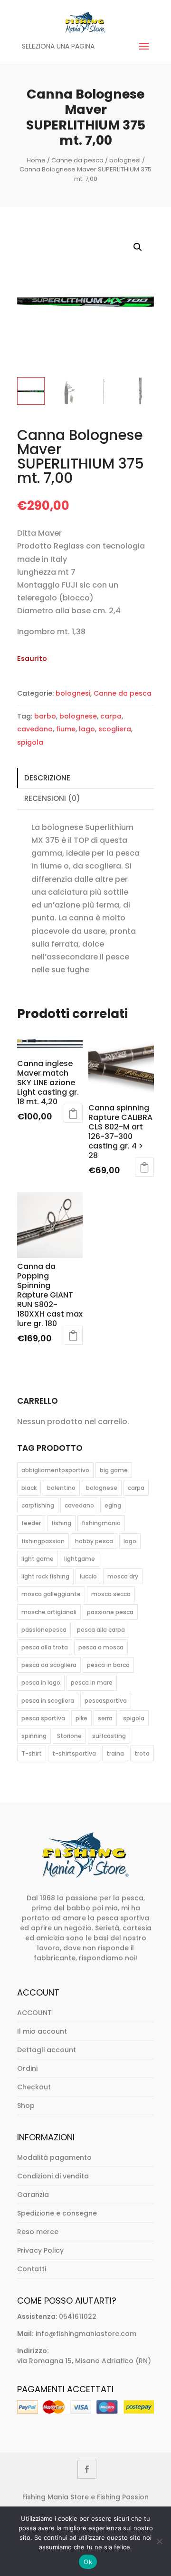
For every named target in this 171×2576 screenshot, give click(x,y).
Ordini (27, 2068)
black (29, 1488)
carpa (111, 716)
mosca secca (111, 1594)
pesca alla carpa (101, 1630)
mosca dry (123, 1576)
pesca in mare (92, 1682)
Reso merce (38, 2232)
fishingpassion (43, 1541)
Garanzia (33, 2195)
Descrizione (47, 778)
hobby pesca (94, 1541)
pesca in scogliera (48, 1701)
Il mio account (42, 2031)
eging (113, 1505)
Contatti (32, 2269)
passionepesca (44, 1630)
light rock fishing (45, 1576)
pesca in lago (41, 1682)
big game (114, 1470)
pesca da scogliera (49, 1665)
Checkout (34, 2087)
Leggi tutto (73, 1113)
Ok (88, 2562)
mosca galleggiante (51, 1594)
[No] (159, 2541)
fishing (61, 1523)
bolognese (78, 716)
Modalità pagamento (54, 2157)
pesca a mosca (101, 1647)
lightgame (80, 1559)
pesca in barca (108, 1665)
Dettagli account (47, 2050)
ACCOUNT (34, 2013)
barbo (45, 716)
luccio (88, 1576)
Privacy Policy (40, 2250)
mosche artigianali (49, 1612)
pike (81, 1718)
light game (38, 1559)
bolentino (61, 1488)
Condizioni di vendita (53, 2176)
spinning (34, 1736)
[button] (138, 247)
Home (36, 160)
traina (115, 1753)
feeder (31, 1523)
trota (142, 1753)
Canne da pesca (77, 160)
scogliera (115, 729)
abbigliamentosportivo (55, 1470)
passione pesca (110, 1612)
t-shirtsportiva (74, 1753)
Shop (26, 2106)
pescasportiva (106, 1701)
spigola (30, 742)
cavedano (35, 729)
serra (105, 1718)
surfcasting (109, 1736)
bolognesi (125, 160)
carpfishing (38, 1505)
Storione (69, 1736)
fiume (66, 729)
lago (87, 729)
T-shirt (32, 1753)
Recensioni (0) (52, 798)
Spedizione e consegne (57, 2213)
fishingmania (101, 1523)
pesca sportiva (43, 1718)
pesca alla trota (45, 1647)
